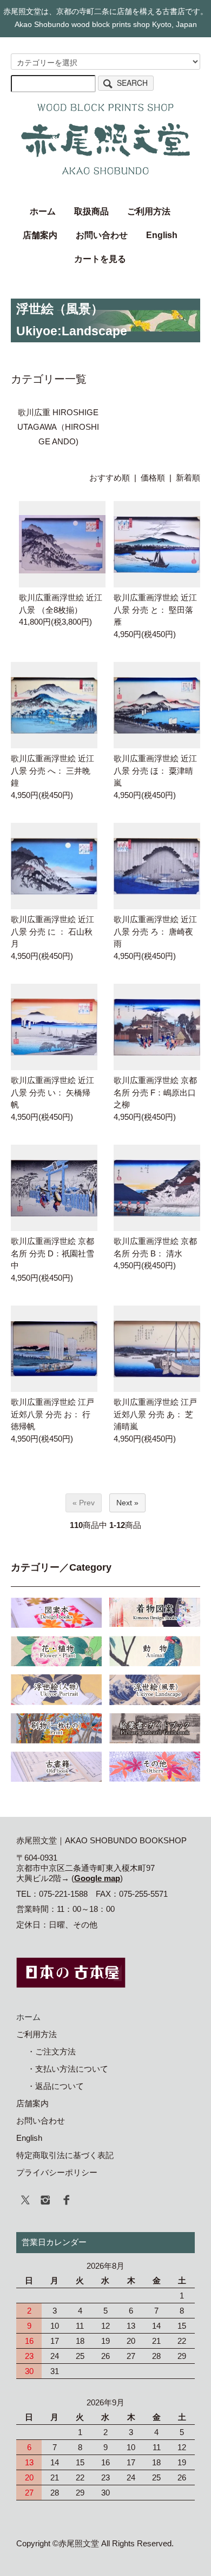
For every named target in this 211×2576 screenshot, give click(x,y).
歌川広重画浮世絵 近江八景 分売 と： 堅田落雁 (155, 610)
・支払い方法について (68, 2069)
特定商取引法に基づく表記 (65, 2155)
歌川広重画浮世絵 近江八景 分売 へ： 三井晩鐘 (52, 770)
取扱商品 (91, 211)
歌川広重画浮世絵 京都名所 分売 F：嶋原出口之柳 (155, 1092)
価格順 (153, 478)
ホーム (43, 211)
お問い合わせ (102, 235)
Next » (127, 1503)
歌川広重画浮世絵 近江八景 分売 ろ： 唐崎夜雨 (155, 931)
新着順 (188, 478)
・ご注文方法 (51, 2051)
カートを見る (100, 259)
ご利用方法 (149, 211)
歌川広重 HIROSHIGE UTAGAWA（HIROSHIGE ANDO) (58, 427)
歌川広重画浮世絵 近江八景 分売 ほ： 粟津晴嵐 (155, 770)
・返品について (55, 2086)
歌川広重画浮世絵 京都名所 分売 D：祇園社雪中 (52, 1253)
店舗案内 (40, 235)
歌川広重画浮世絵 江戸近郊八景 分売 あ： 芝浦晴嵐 (155, 1414)
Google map (97, 1878)
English (162, 235)
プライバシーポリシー (57, 2172)
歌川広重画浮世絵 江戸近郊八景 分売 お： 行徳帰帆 (52, 1414)
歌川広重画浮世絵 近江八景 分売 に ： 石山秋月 (52, 931)
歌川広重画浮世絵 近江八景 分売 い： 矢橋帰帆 (52, 1092)
